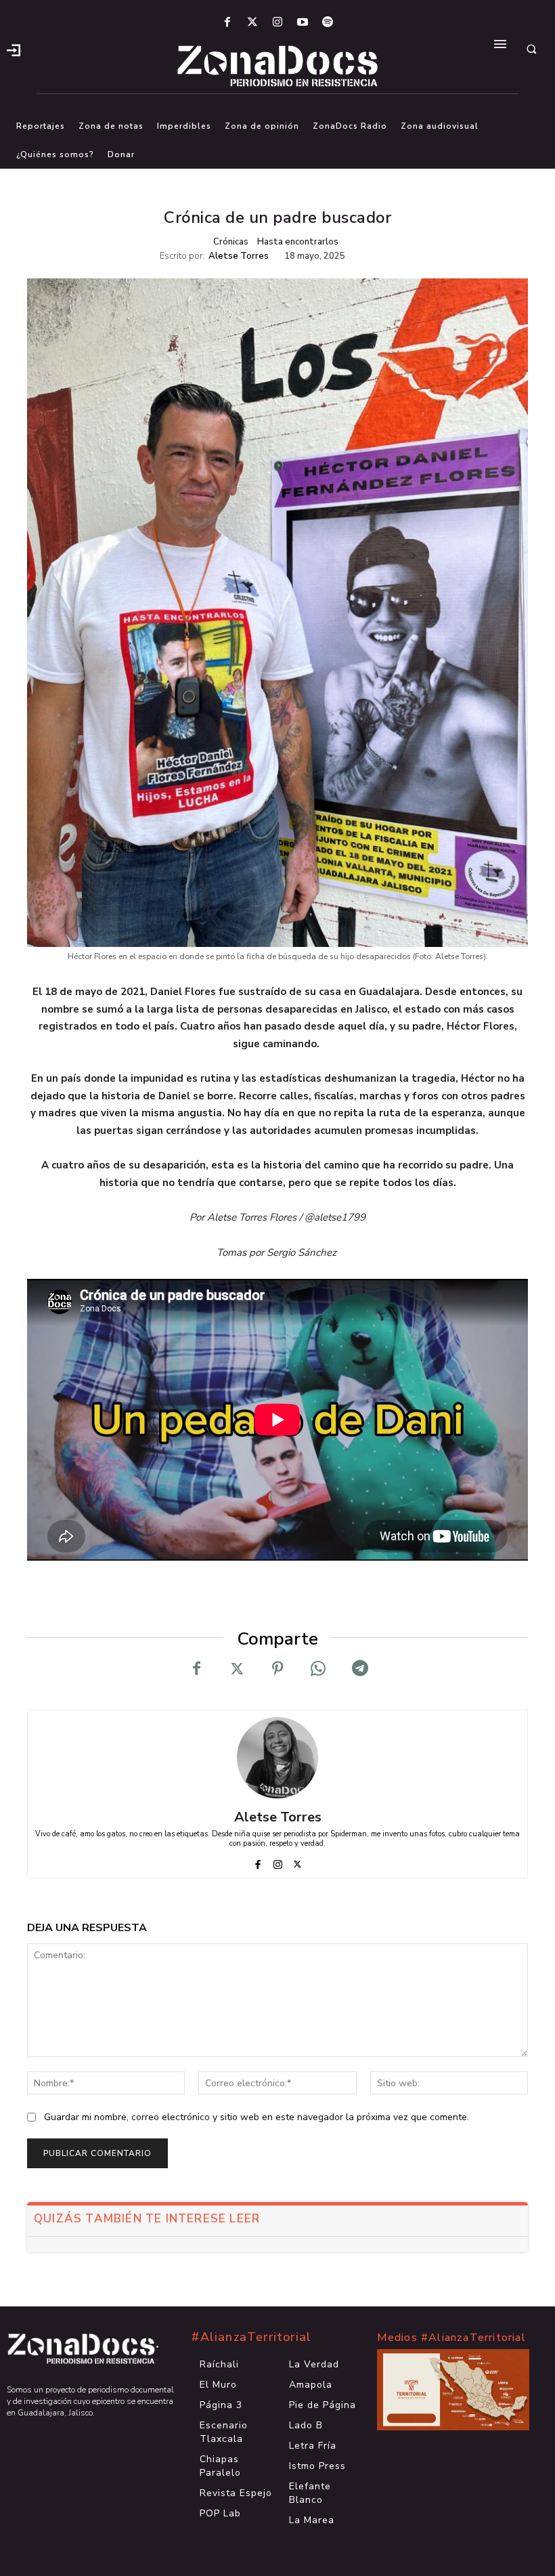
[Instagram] (277, 23)
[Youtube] (303, 23)
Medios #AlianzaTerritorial (451, 2338)
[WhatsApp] (318, 1669)
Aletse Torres (239, 256)
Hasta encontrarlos (298, 242)
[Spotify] (328, 23)
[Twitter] (252, 23)
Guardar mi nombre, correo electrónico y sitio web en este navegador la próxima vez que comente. (257, 2117)
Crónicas (231, 242)
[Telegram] (359, 1669)
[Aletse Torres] (277, 1758)
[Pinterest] (277, 1669)
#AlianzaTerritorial (251, 2337)
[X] (237, 1669)
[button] (531, 49)
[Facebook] (227, 23)
